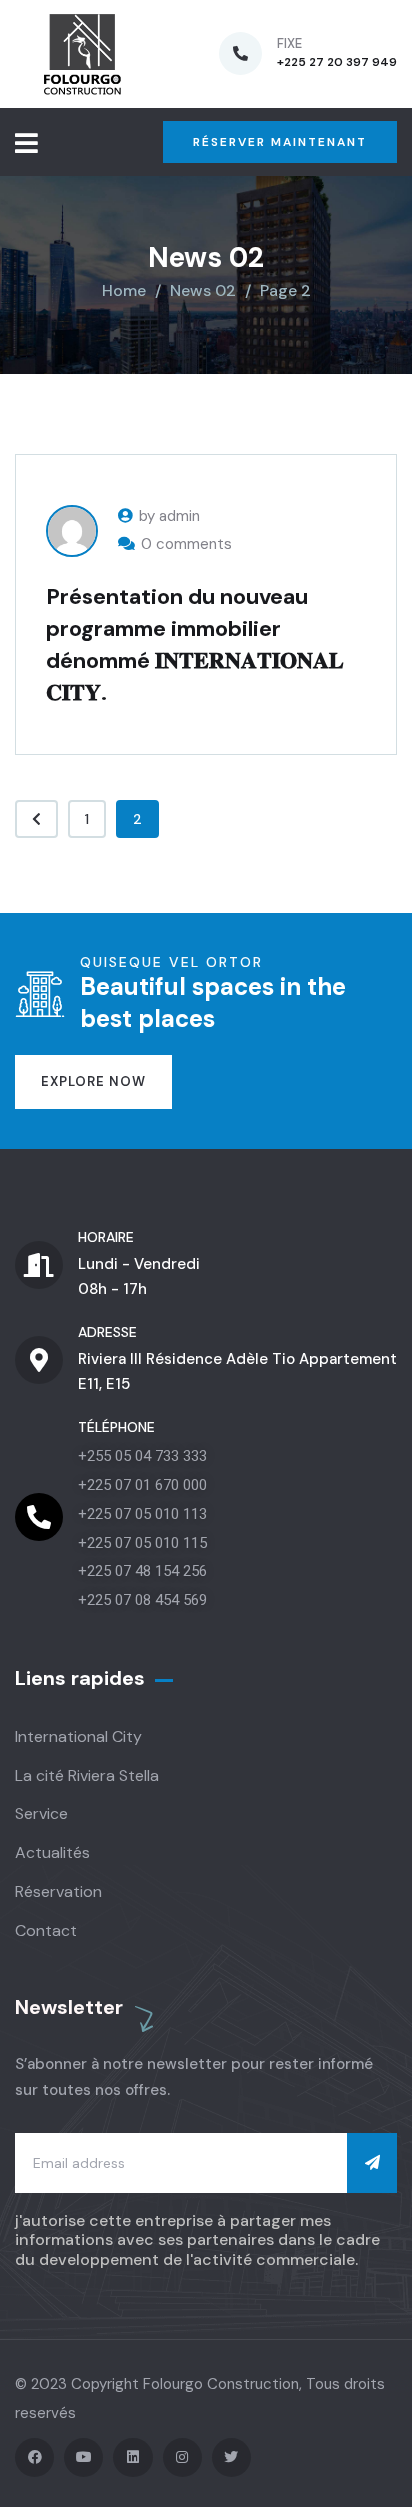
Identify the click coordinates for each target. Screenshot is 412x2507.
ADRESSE (107, 1332)
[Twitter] (231, 2457)
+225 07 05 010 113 (142, 1514)
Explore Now (93, 1081)
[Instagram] (182, 2457)
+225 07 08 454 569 (142, 1600)
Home (124, 290)
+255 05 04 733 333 (142, 1456)
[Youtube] (83, 2457)
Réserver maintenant (280, 142)
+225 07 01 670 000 (142, 1485)
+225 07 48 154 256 (142, 1571)
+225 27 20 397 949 (337, 62)
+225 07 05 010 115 (142, 1543)
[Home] (82, 54)
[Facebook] (34, 2457)
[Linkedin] (132, 2457)
